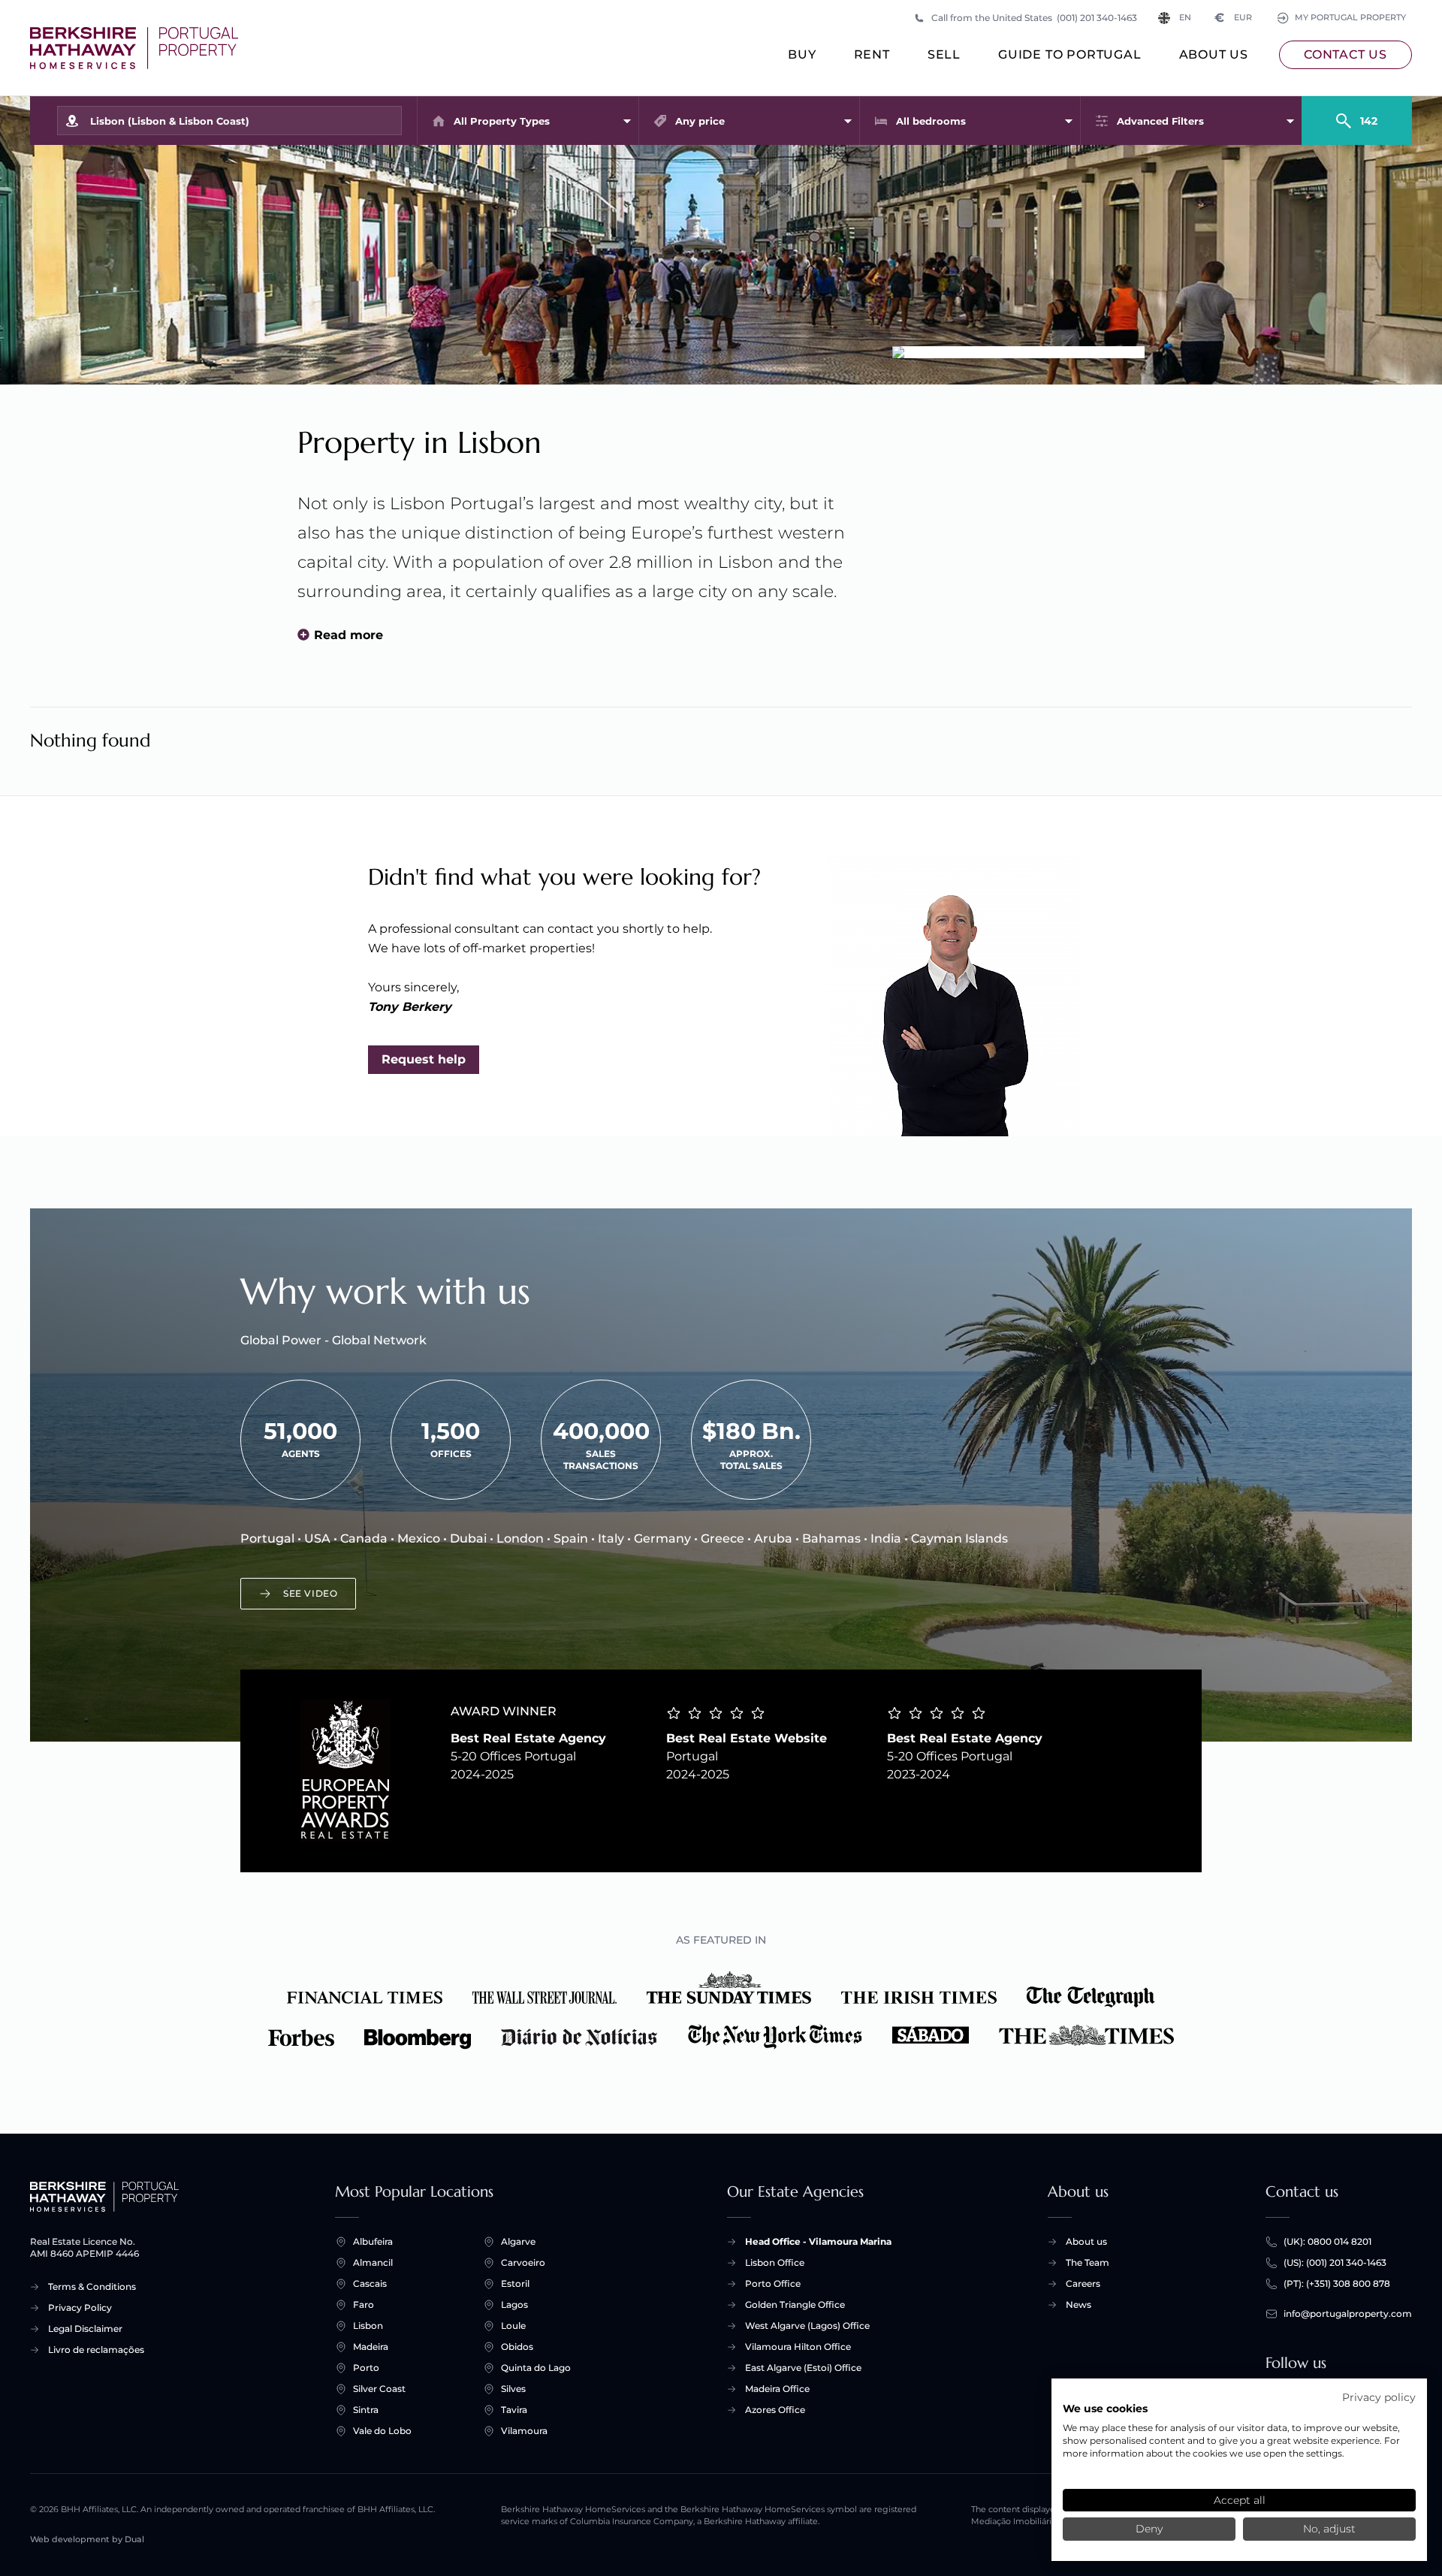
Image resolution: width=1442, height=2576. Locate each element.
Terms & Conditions (92, 2286)
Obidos (517, 2347)
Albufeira (373, 2241)
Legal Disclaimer (85, 2329)
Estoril (515, 2283)
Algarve (518, 2241)
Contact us (1345, 54)
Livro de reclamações (96, 2350)
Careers (1083, 2283)
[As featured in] (721, 2010)
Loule (513, 2326)
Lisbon (368, 2326)
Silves (513, 2389)
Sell (944, 54)
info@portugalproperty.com (1348, 2314)
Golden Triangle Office (795, 2305)
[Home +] (134, 48)
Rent (872, 54)
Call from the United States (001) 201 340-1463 (1034, 18)
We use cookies (1105, 2409)
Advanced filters (1160, 121)
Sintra (366, 2410)
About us (1214, 54)
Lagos (514, 2305)
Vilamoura (524, 2431)
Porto (366, 2368)
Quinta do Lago (536, 2368)
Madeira (371, 2347)
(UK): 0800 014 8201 (1327, 2241)
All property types (502, 121)
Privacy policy (1379, 2397)
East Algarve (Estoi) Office (803, 2368)
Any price (700, 121)
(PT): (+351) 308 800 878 (1337, 2283)
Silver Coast (379, 2389)
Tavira (514, 2410)
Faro (364, 2305)
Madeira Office (777, 2389)
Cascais (370, 2283)
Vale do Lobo (382, 2431)
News (1078, 2305)
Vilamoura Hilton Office (798, 2347)
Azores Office (775, 2410)
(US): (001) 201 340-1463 (1335, 2262)
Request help (424, 1059)
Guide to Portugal (1070, 54)
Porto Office (773, 2283)
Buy (802, 54)
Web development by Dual (87, 2540)
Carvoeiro (523, 2262)
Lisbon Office (775, 2262)
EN (1185, 18)
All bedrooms (931, 121)
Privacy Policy (80, 2308)
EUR (1234, 18)
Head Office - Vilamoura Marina (818, 2241)
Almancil (373, 2262)
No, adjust (1329, 2529)
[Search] (1357, 114)
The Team (1088, 2262)
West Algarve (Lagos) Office (807, 2326)
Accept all (1240, 2500)
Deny (1149, 2529)
